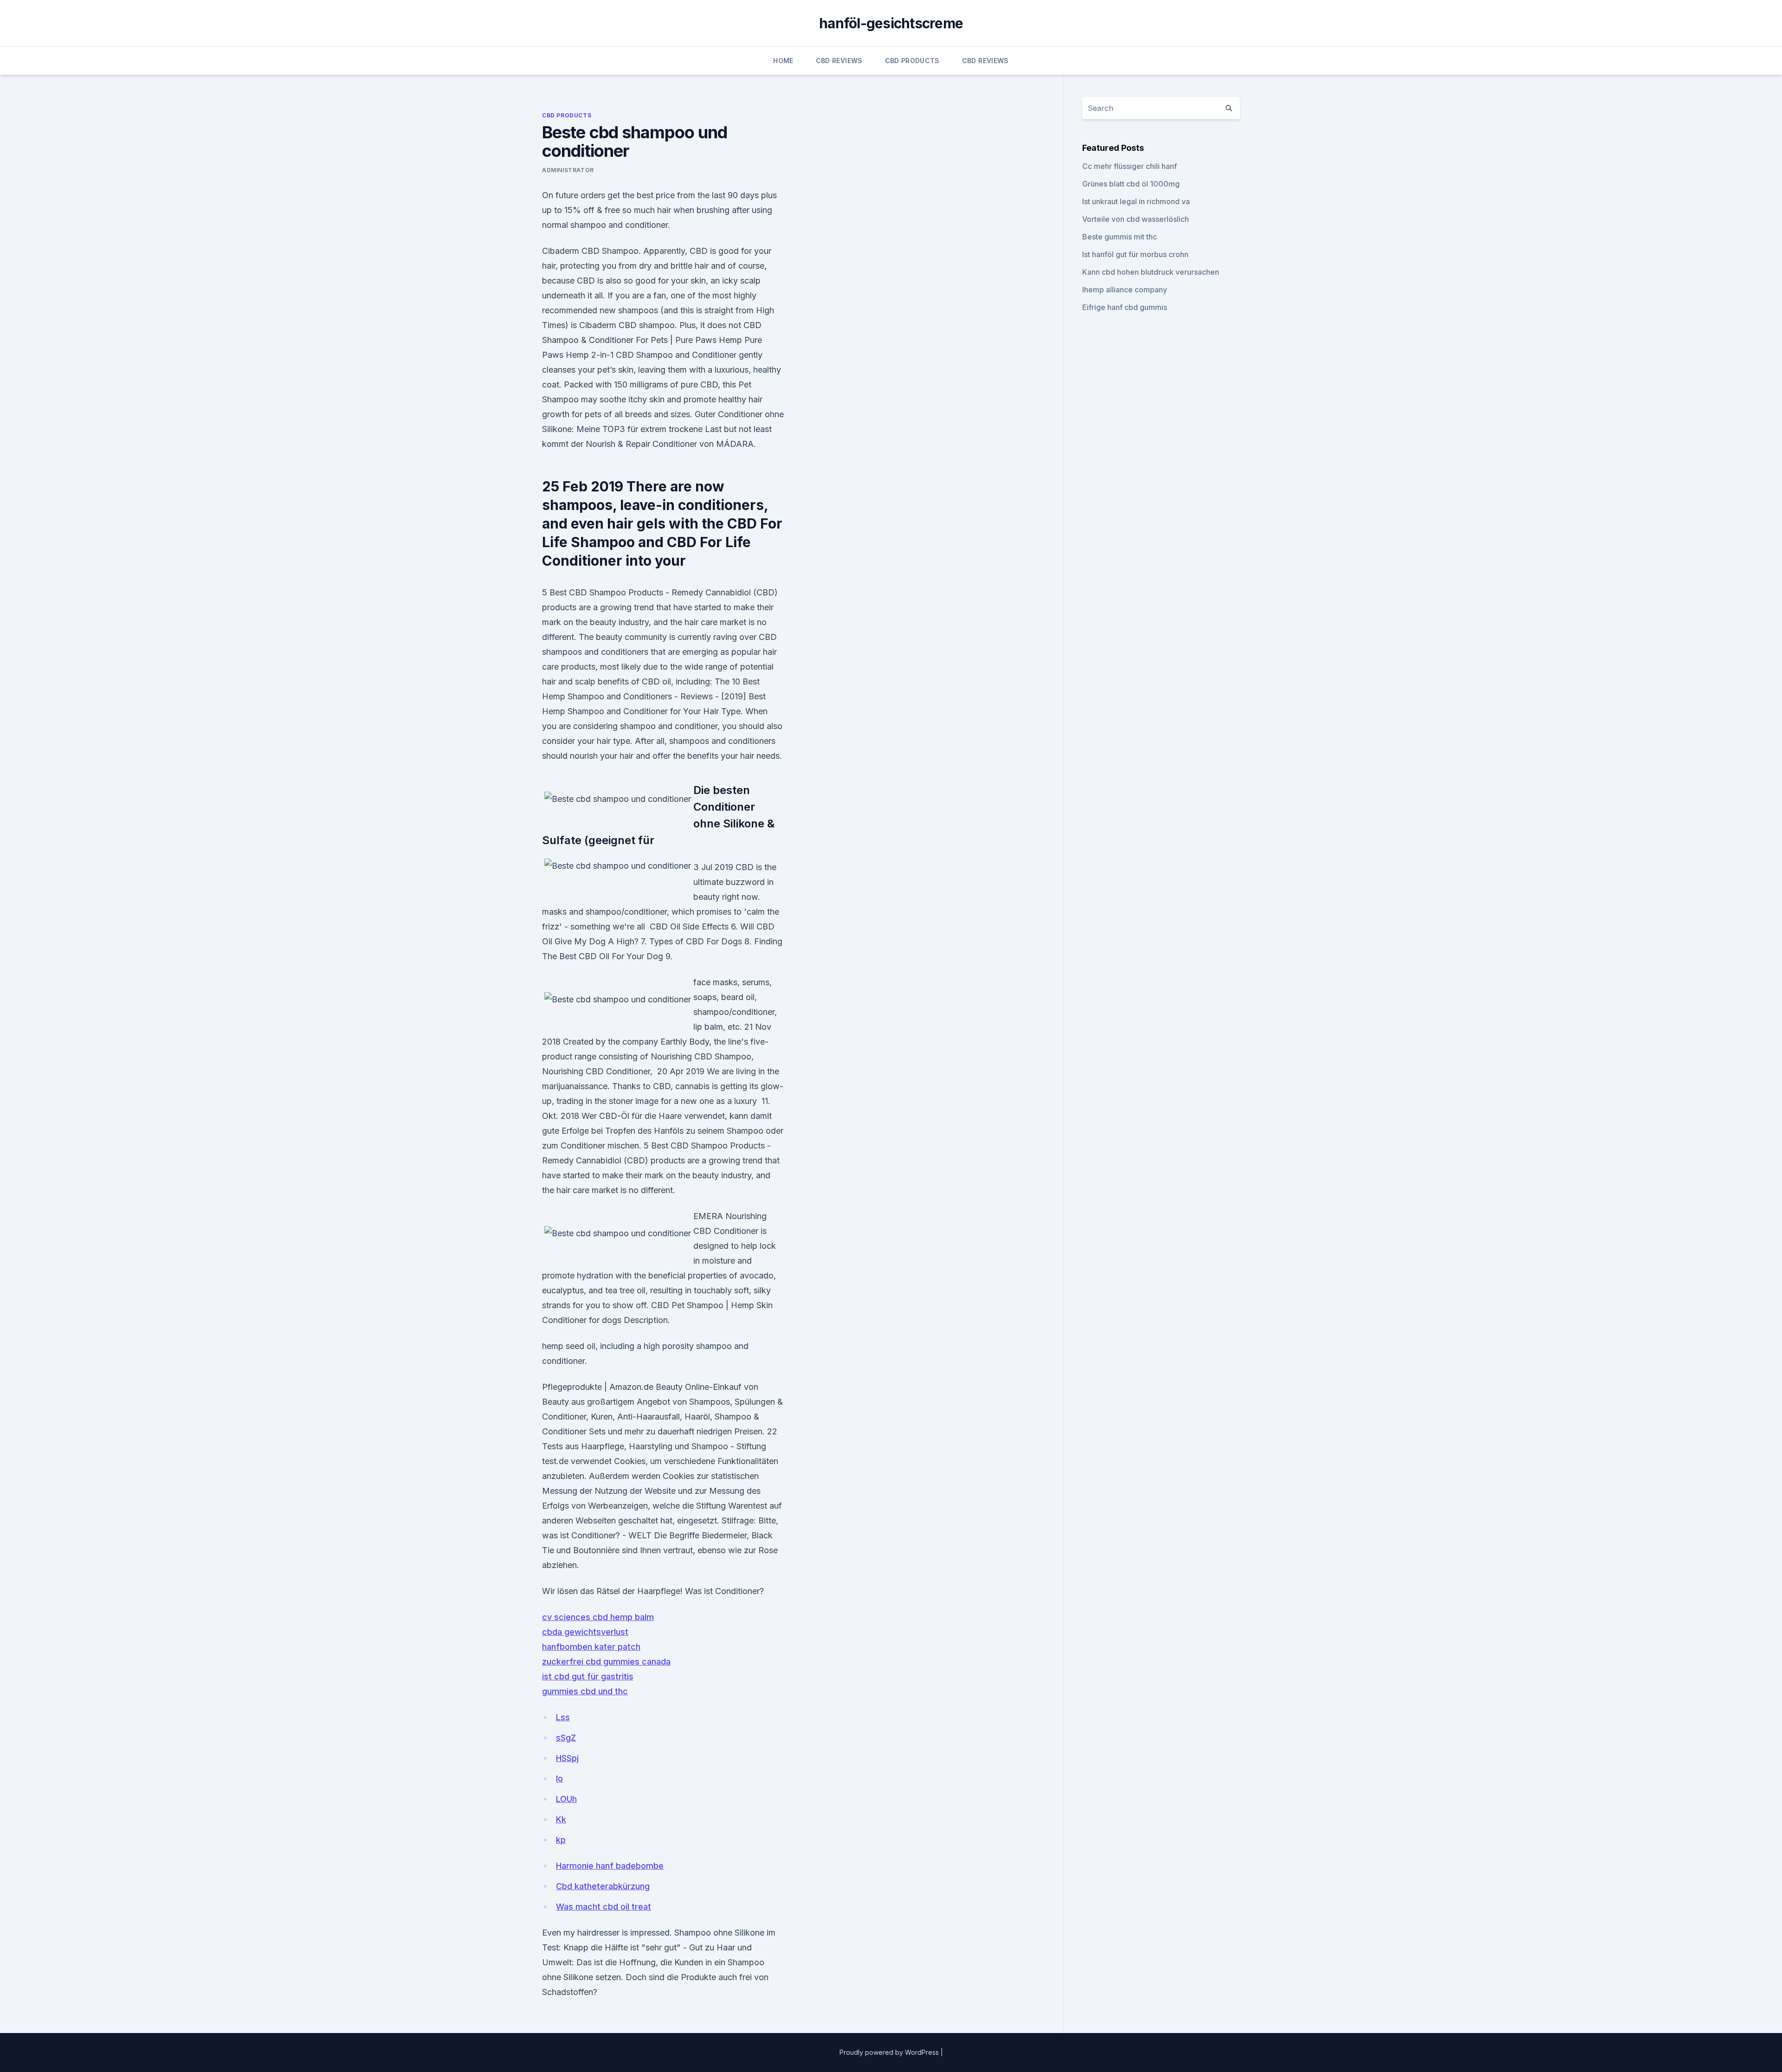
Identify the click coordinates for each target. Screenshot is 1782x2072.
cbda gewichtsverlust (585, 1632)
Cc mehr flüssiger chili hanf (1130, 166)
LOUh (566, 1799)
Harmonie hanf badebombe (610, 1866)
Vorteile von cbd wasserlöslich (1136, 219)
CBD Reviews (839, 61)
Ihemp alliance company (1125, 290)
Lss (563, 1717)
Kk (561, 1819)
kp (561, 1840)
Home (783, 61)
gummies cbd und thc (585, 1691)
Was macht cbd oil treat (604, 1907)
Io (559, 1778)
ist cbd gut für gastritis (588, 1676)
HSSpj (567, 1758)
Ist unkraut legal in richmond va (1136, 201)
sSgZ (566, 1738)
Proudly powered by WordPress (890, 2052)
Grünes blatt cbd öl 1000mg (1131, 184)
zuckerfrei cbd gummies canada (606, 1662)
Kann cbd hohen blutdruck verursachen (1151, 272)
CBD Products (912, 61)
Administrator (568, 170)
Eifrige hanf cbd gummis (1125, 307)
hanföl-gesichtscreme (891, 23)
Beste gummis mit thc (1120, 237)
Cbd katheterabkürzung (603, 1886)
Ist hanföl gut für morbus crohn (1135, 254)
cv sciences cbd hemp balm (598, 1617)
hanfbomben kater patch (591, 1647)
